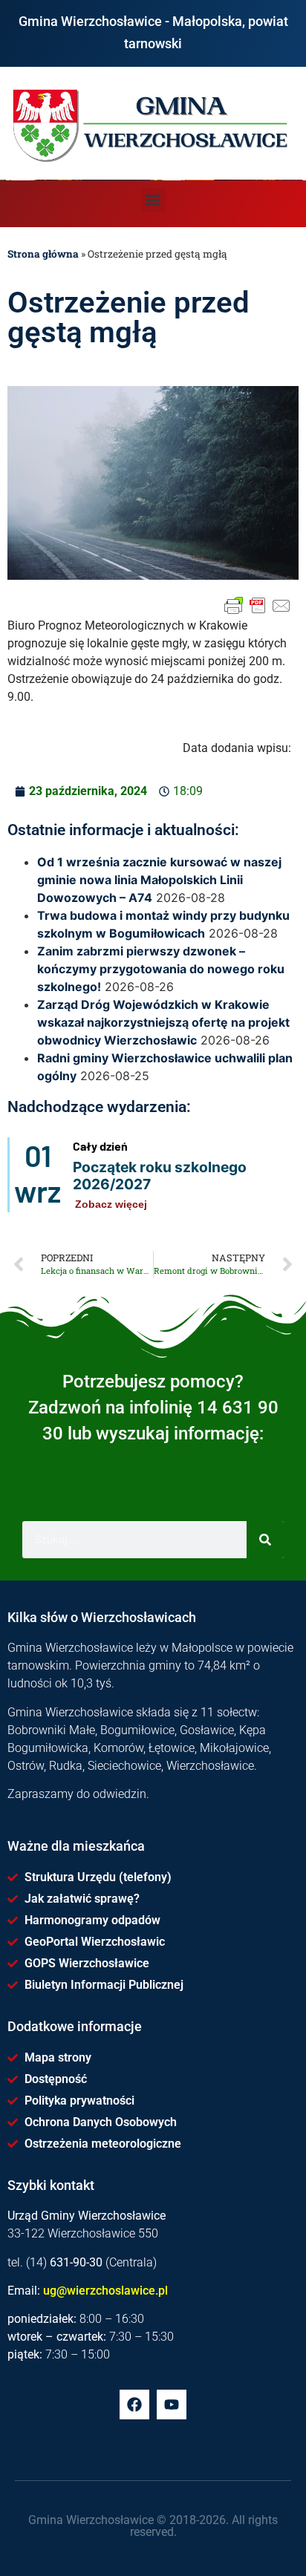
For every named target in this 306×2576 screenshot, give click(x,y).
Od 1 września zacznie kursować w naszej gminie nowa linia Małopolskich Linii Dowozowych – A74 (159, 880)
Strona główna (43, 254)
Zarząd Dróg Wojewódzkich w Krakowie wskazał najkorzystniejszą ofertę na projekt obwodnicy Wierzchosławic (163, 1022)
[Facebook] (134, 2405)
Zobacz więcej (111, 1204)
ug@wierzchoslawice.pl (105, 2291)
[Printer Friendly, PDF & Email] (258, 606)
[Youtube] (172, 2405)
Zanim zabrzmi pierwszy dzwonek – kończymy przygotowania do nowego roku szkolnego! (161, 969)
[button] (153, 200)
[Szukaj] (265, 1540)
